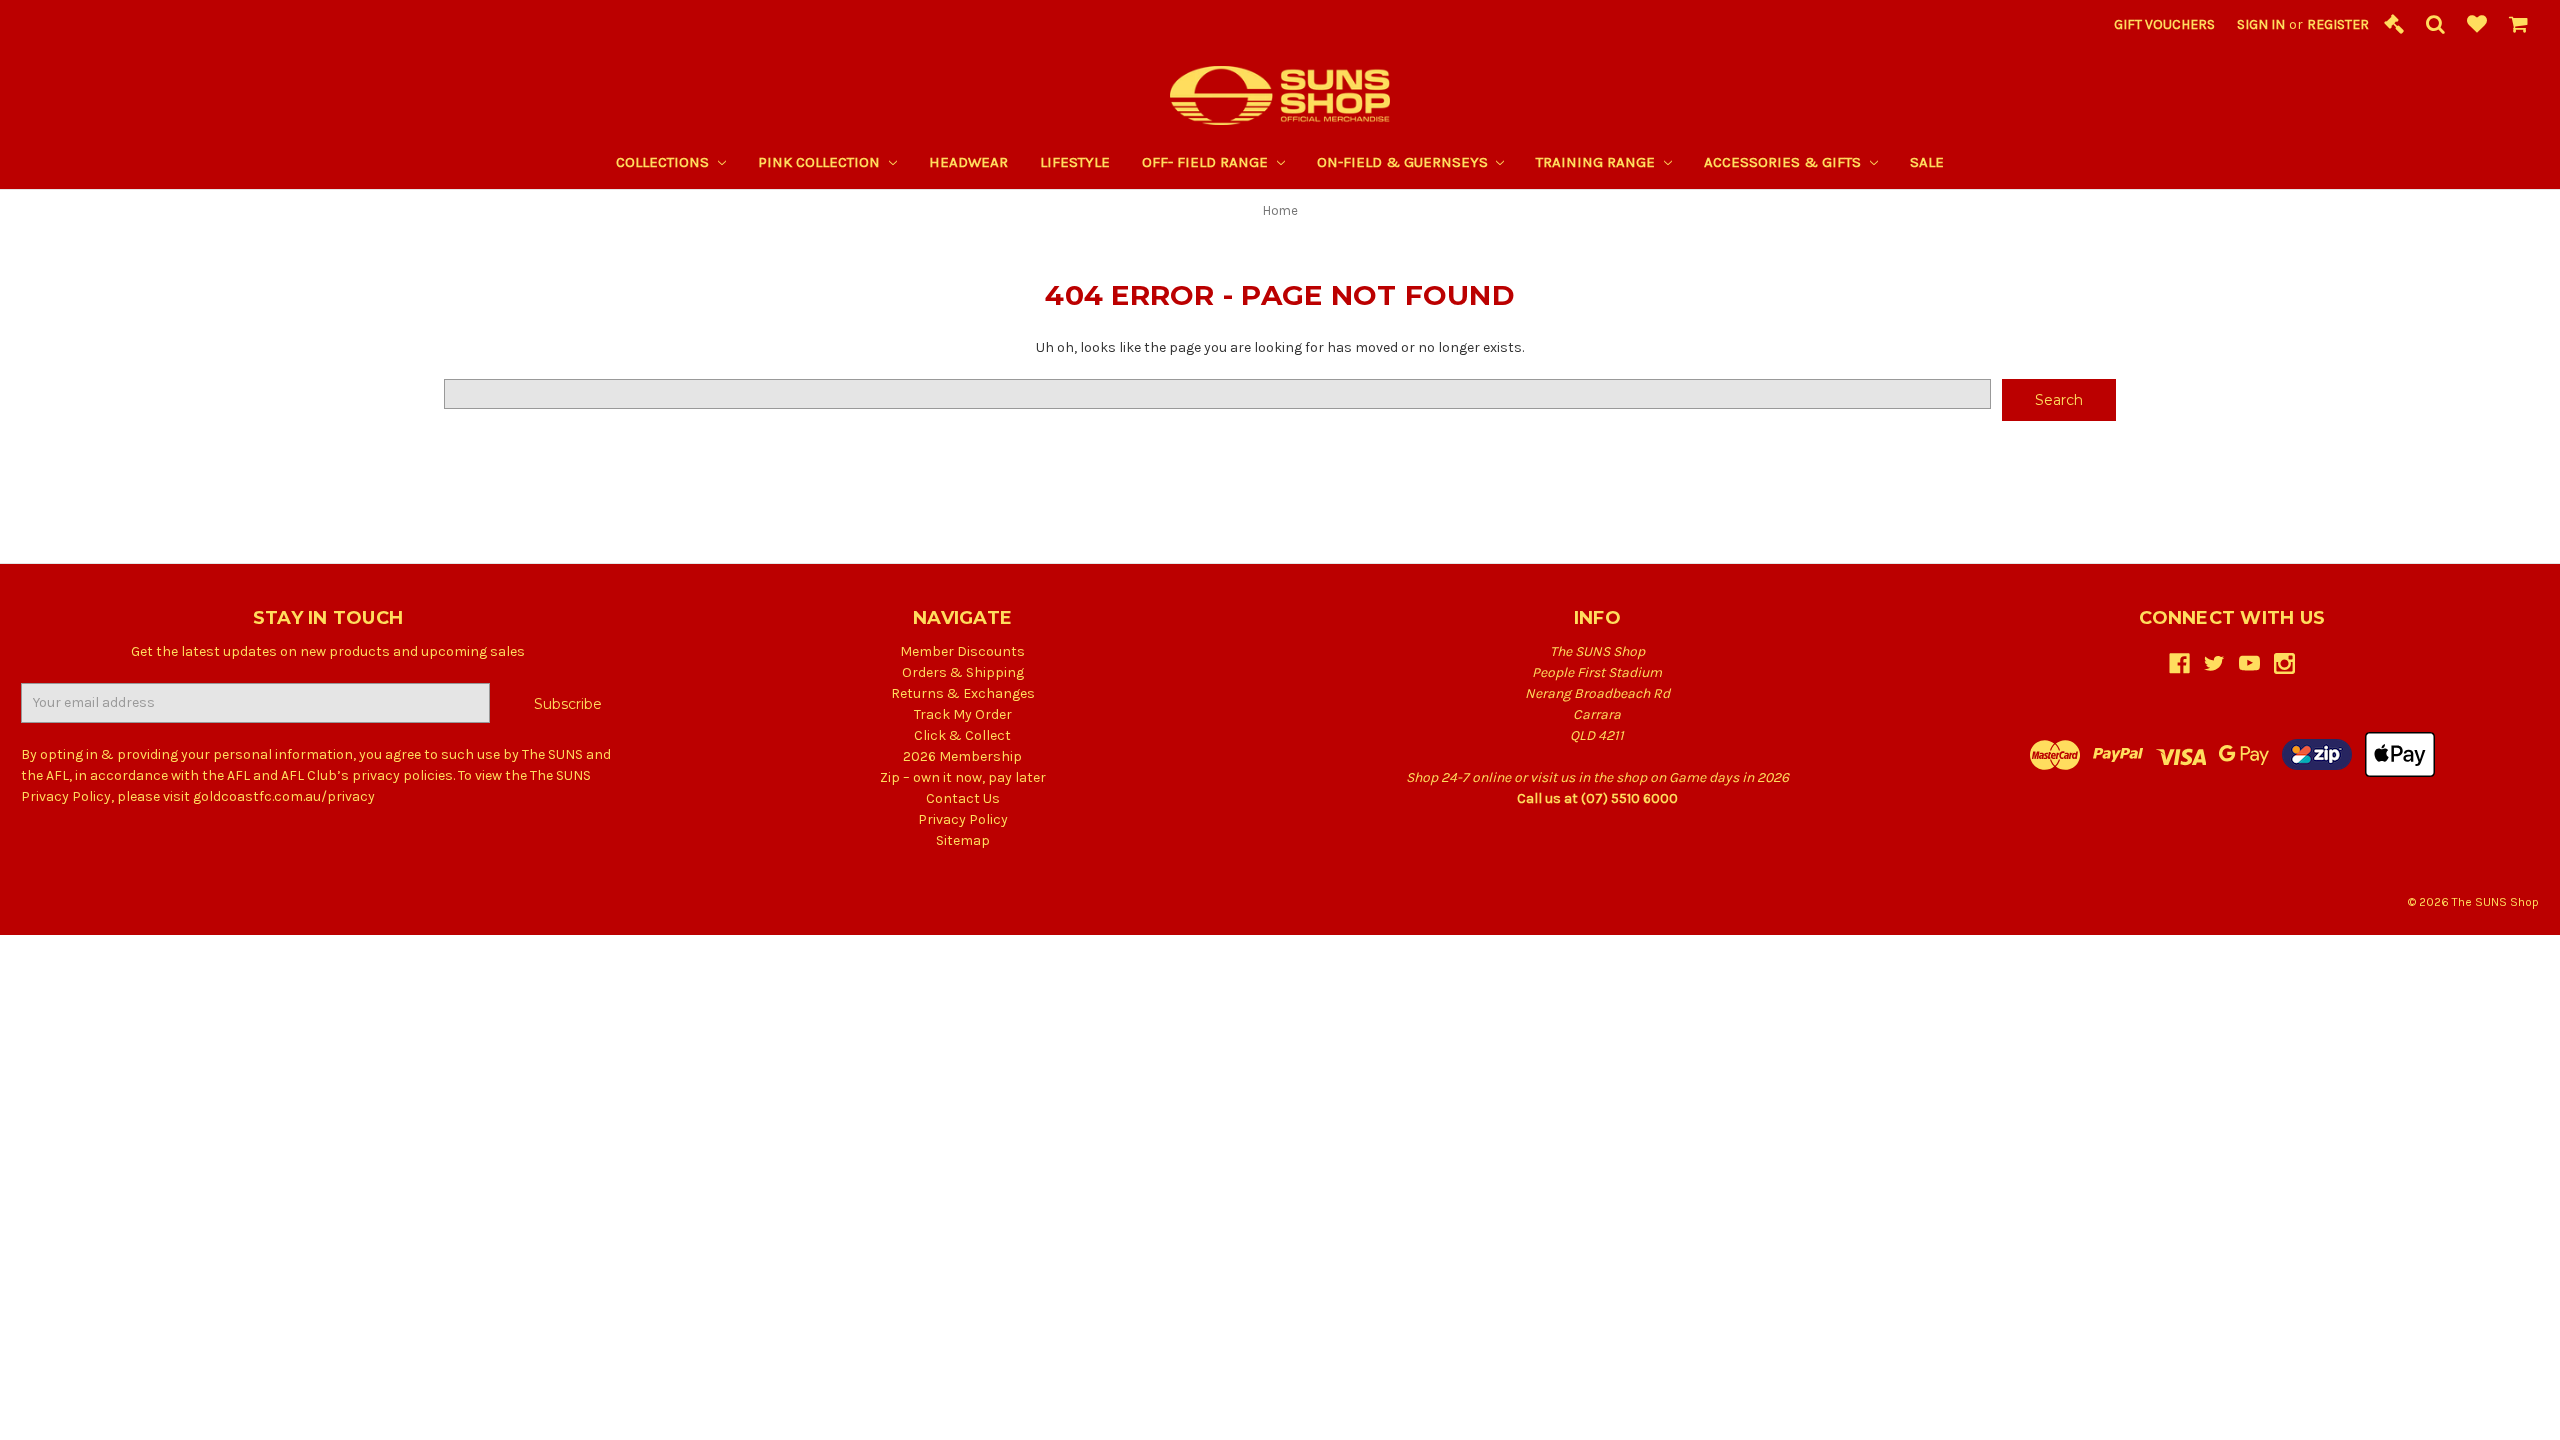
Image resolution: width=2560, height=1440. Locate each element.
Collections (664, 162)
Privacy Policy (963, 819)
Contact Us (963, 798)
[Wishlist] (2477, 25)
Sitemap (963, 840)
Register (2338, 24)
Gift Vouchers (2164, 24)
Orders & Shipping (963, 672)
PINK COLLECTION (821, 162)
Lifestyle (1075, 162)
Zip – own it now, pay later (963, 777)
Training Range (1597, 162)
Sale (1927, 162)
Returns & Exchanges (963, 693)
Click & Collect (962, 735)
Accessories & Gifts (1784, 162)
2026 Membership (962, 756)
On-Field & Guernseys (1404, 162)
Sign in (2261, 24)
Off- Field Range (1207, 162)
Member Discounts (962, 651)
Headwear (968, 162)
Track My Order (963, 714)
